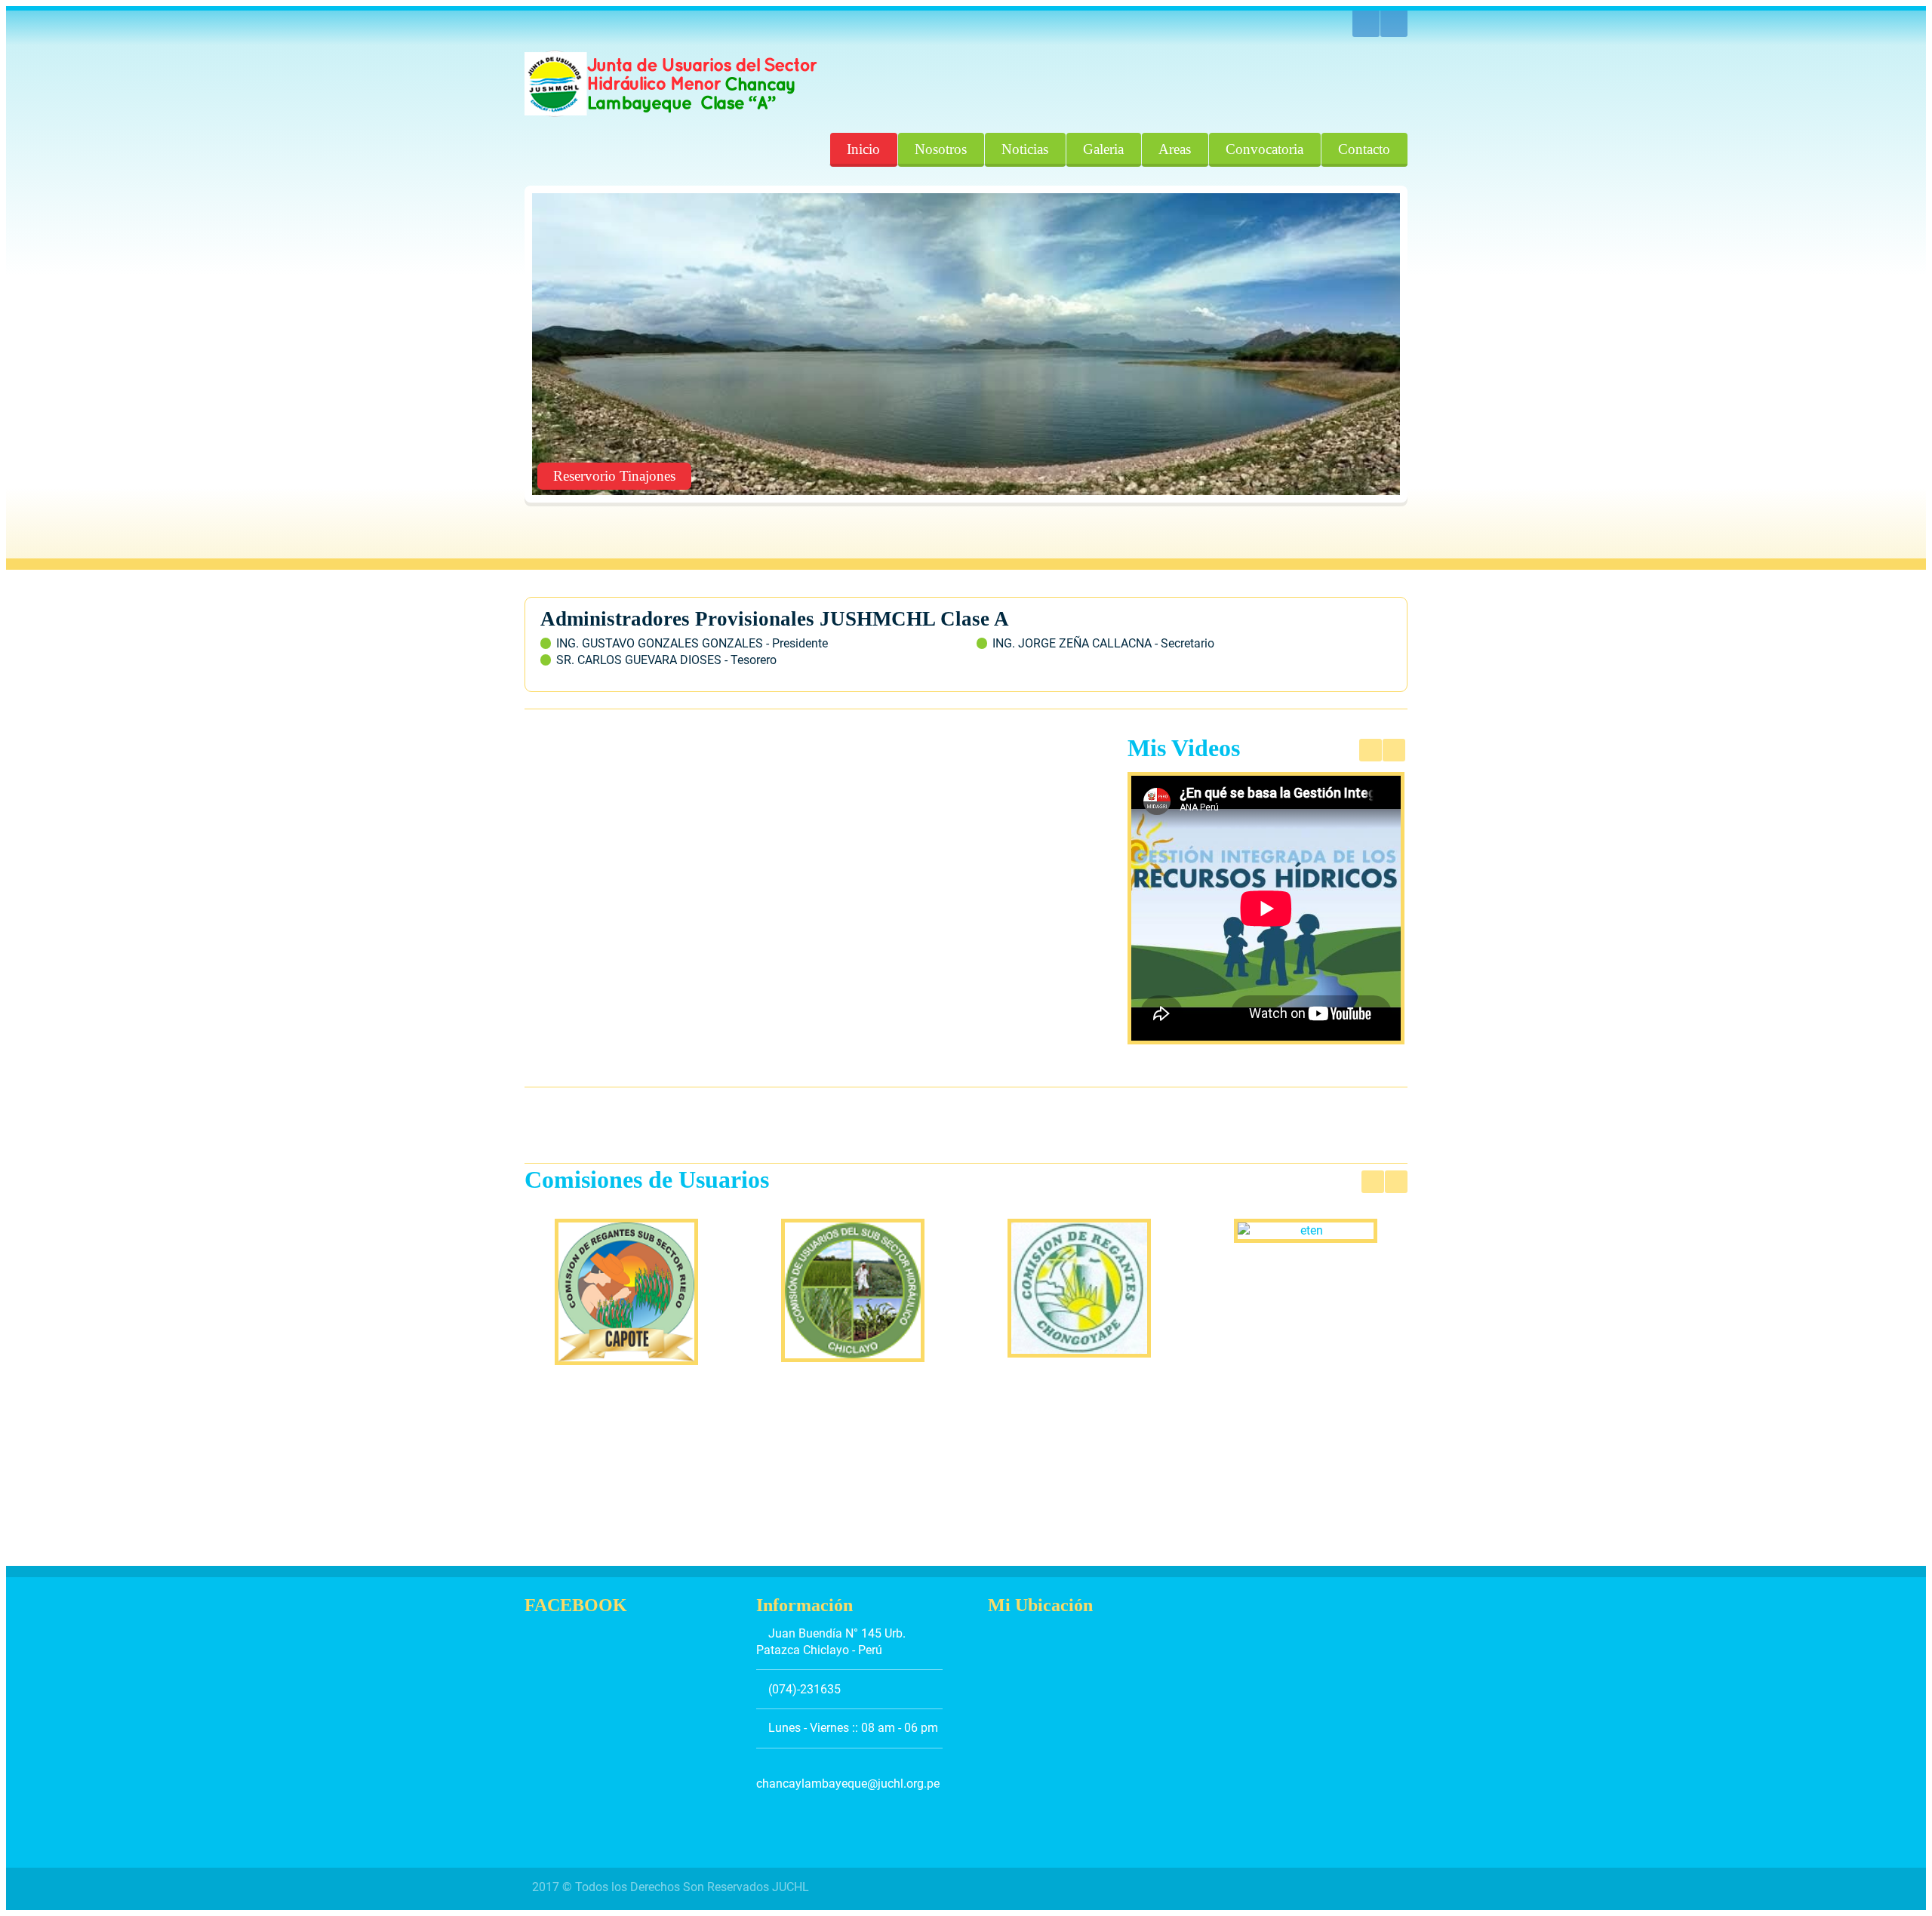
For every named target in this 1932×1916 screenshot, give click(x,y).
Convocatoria (1264, 149)
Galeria (1103, 149)
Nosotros (941, 149)
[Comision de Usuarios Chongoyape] (1079, 1289)
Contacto (1364, 149)
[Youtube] (1366, 24)
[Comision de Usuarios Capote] (626, 1292)
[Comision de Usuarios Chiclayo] (853, 1290)
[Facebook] (1394, 24)
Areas (1175, 149)
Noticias (1025, 149)
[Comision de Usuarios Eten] (1306, 1231)
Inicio (863, 149)
